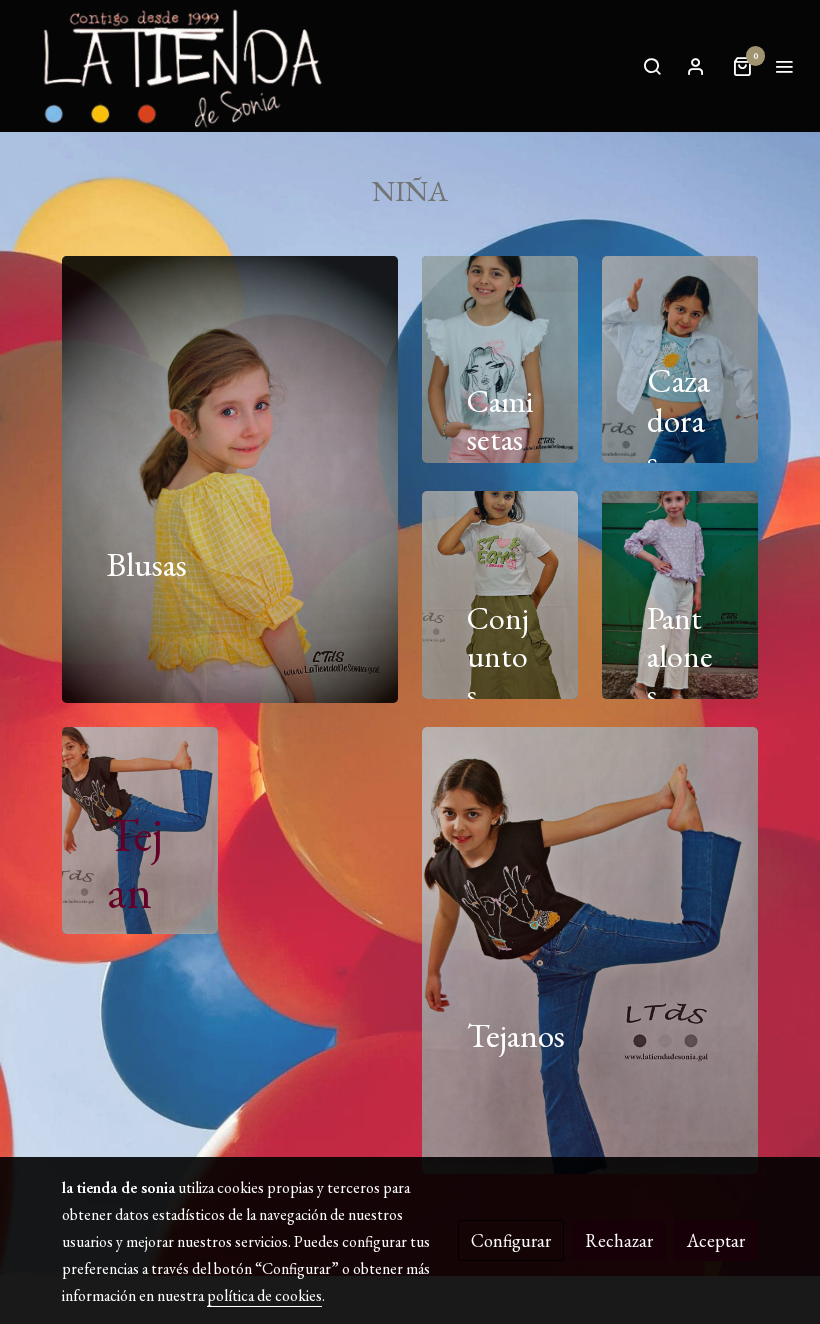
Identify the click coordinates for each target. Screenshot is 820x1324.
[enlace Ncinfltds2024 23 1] (705, 592)
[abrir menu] (784, 66)
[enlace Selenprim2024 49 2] (525, 356)
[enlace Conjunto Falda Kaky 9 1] (525, 592)
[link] (180, 66)
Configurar (511, 1240)
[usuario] (696, 66)
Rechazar (619, 1240)
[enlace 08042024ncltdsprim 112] (705, 356)
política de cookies (264, 1295)
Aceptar (716, 1240)
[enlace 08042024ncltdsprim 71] (165, 827)
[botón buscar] (652, 66)
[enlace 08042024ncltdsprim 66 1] (615, 947)
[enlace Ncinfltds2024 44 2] (255, 476)
